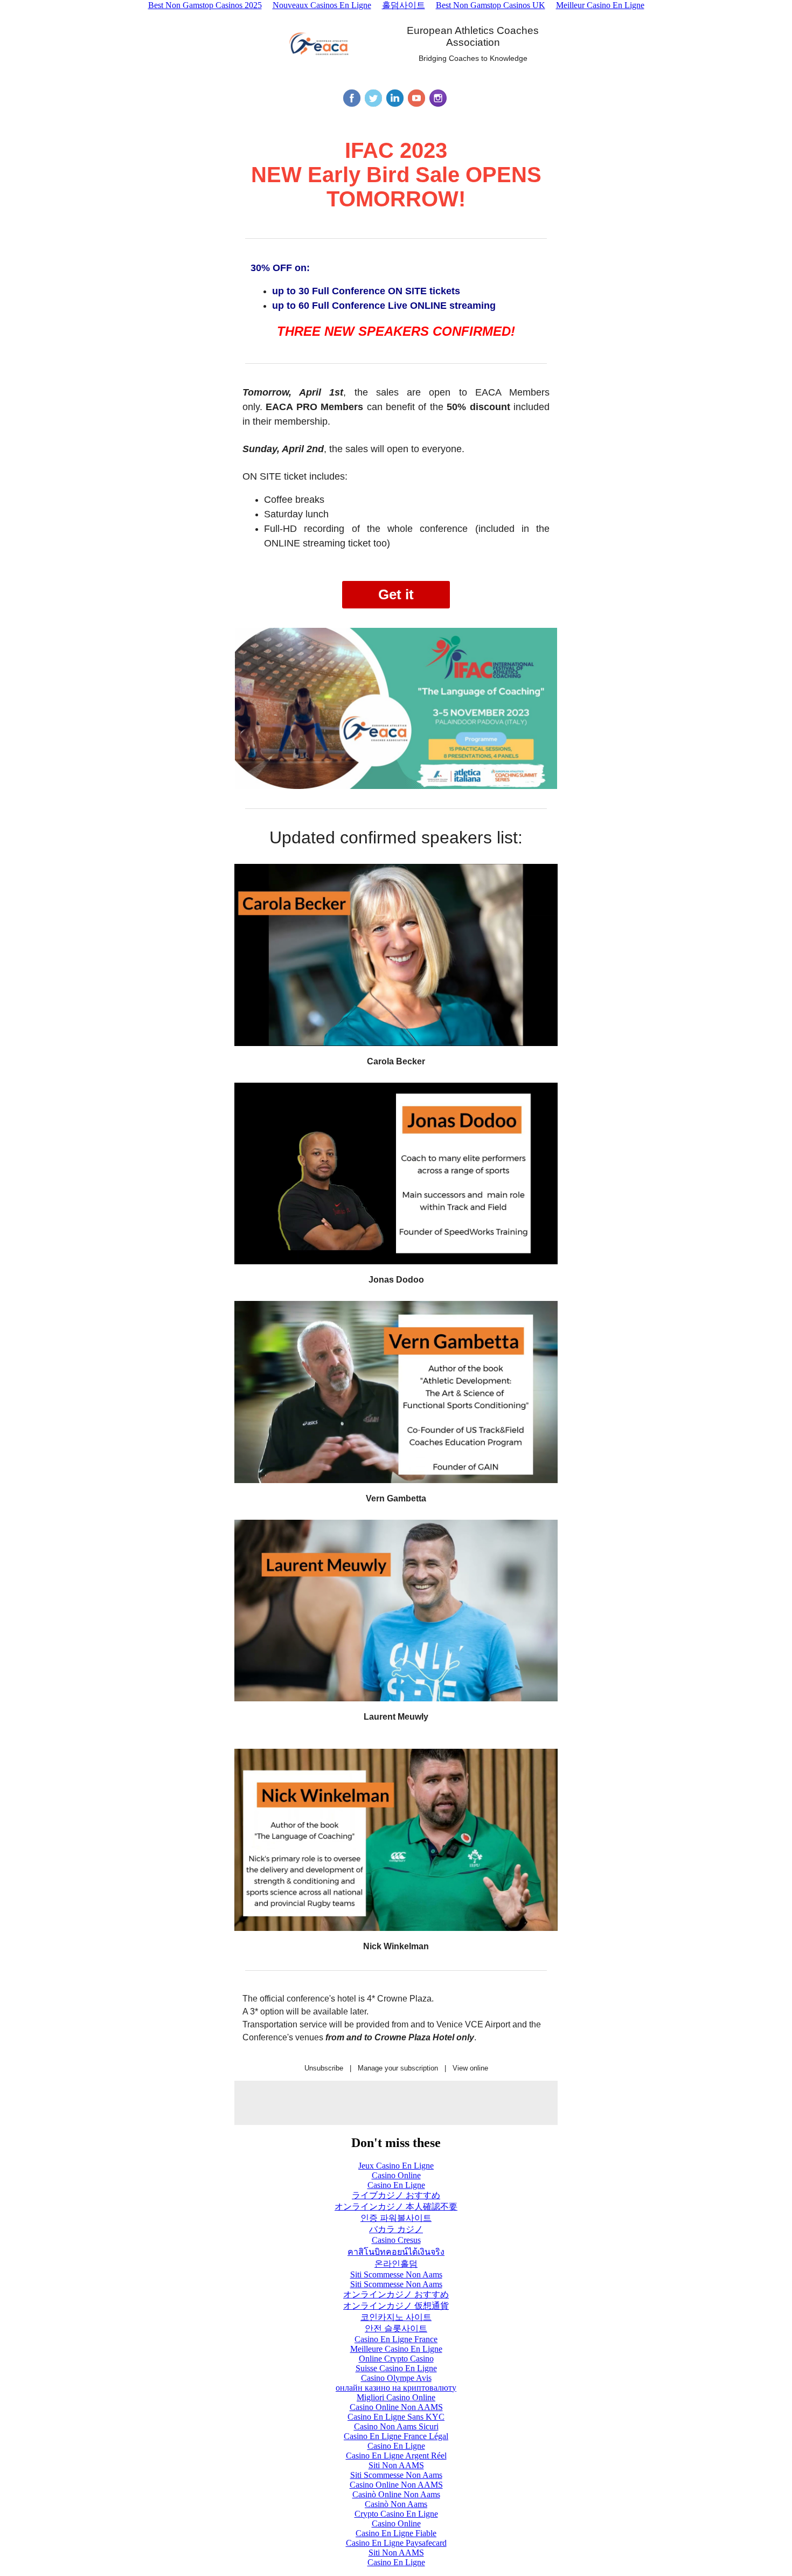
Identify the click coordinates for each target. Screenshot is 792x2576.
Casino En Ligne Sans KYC (396, 2417)
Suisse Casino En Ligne (396, 2368)
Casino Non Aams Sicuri (396, 2426)
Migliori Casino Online (396, 2397)
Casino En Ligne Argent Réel (396, 2456)
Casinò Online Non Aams (396, 2494)
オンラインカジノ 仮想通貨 (396, 2306)
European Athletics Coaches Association (473, 36)
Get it (396, 594)
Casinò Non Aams (396, 2504)
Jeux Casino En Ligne (396, 2166)
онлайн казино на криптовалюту (396, 2388)
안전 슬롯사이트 (396, 2328)
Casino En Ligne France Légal (396, 2436)
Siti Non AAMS (396, 2465)
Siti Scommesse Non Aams (396, 2274)
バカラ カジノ (396, 2229)
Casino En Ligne (396, 2185)
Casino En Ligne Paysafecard (396, 2543)
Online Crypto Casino (396, 2359)
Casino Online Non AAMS (396, 2407)
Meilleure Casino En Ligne (396, 2349)
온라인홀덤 (396, 2264)
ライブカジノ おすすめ (396, 2195)
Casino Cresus (396, 2240)
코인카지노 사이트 (396, 2317)
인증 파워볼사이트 (396, 2218)
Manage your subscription (398, 2068)
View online (470, 2068)
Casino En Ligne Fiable (396, 2533)
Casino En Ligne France (396, 2339)
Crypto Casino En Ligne (396, 2514)
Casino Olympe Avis (396, 2378)
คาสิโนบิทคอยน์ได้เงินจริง (396, 2252)
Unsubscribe (324, 2068)
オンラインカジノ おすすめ (396, 2294)
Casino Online (396, 2175)
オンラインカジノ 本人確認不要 (396, 2207)
